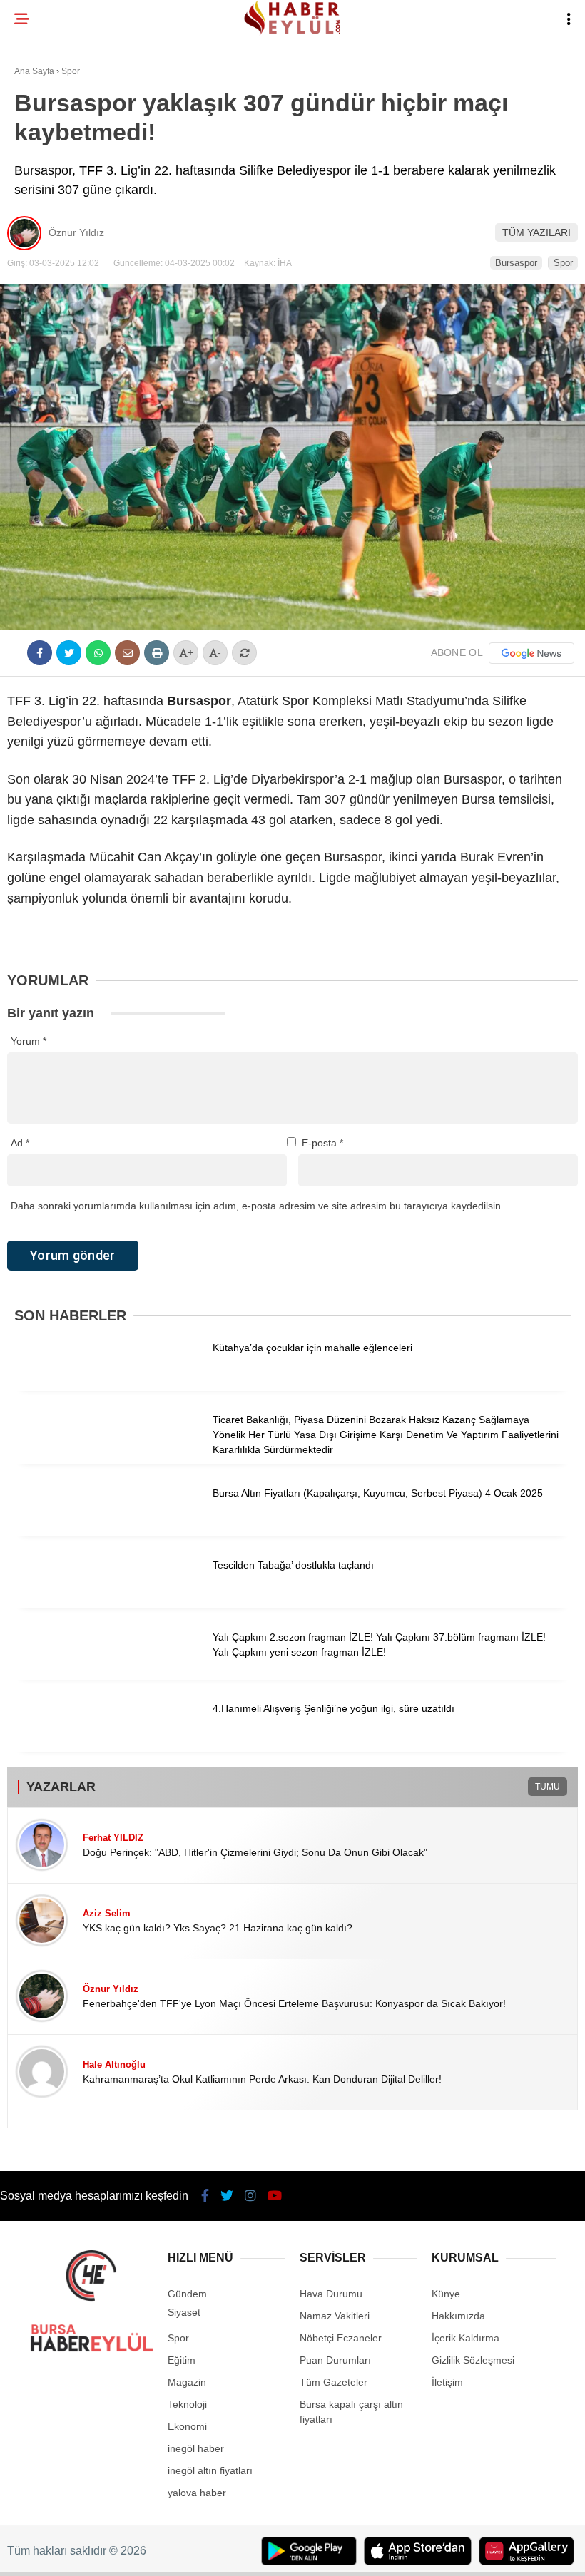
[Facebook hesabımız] (83, 2553)
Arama (450, 69)
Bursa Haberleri (66, 117)
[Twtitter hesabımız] (164, 2553)
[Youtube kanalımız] (326, 2553)
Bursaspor (51, 147)
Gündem (42, 175)
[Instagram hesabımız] (245, 2553)
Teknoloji (48, 233)
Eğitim (38, 204)
